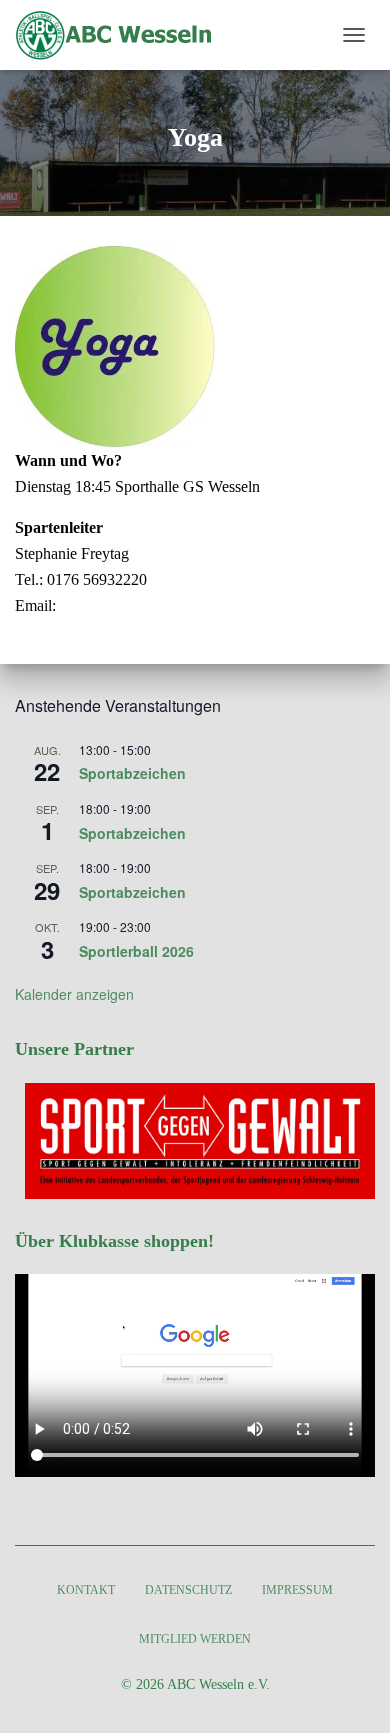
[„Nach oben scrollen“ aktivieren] (350, 1693)
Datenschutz (188, 1590)
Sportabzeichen (132, 773)
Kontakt (86, 1590)
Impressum (297, 1590)
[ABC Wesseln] (122, 35)
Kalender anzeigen (74, 994)
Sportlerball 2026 (136, 951)
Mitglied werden (195, 1639)
